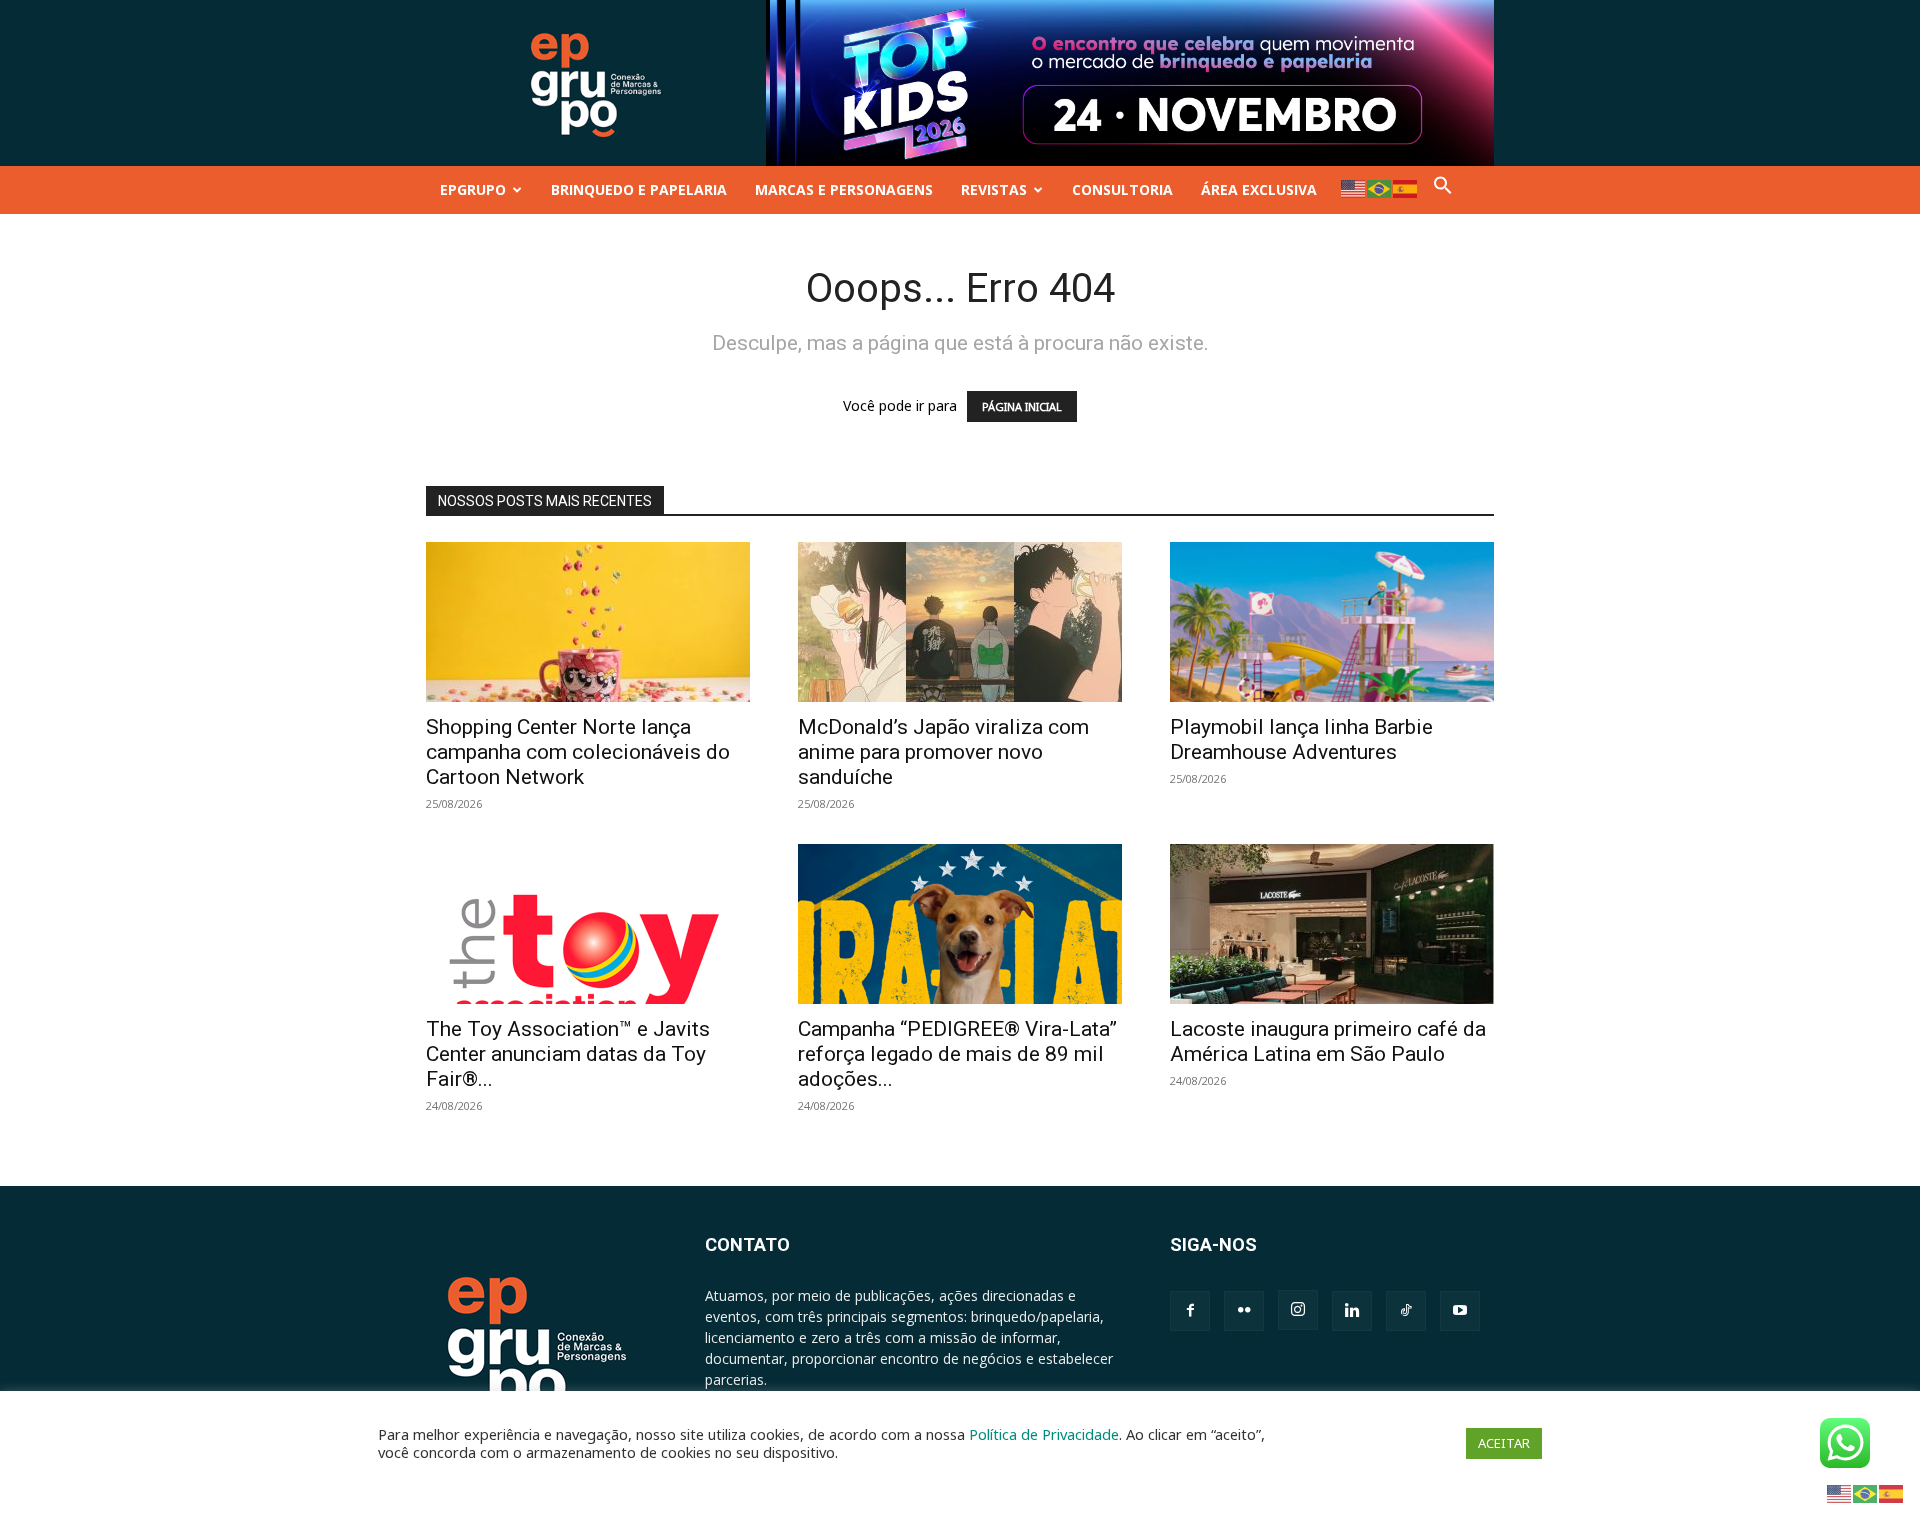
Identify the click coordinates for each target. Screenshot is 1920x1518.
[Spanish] (1406, 187)
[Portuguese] (1380, 187)
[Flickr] (1244, 1311)
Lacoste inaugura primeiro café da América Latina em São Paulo (1328, 1041)
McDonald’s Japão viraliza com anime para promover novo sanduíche (943, 752)
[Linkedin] (1352, 1311)
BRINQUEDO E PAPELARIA (639, 189)
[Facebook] (1190, 1311)
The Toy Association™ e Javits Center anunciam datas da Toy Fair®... (568, 1054)
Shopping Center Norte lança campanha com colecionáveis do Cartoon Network (578, 752)
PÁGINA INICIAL (1022, 406)
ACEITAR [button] (1504, 1443)
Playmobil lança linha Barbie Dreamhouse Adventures (1301, 739)
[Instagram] (1298, 1310)
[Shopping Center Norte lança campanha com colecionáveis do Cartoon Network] (588, 622)
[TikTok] (1406, 1311)
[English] (1354, 187)
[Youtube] (1460, 1311)
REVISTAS (994, 189)
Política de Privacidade (1044, 1434)
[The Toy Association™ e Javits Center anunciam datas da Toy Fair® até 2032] (588, 924)
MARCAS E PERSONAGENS (844, 189)
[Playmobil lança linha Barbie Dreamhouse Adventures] (1332, 622)
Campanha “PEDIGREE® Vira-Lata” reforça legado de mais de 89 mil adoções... (957, 1054)
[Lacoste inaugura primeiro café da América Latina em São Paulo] (1332, 924)
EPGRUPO (473, 189)
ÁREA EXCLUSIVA (1259, 189)
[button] (1443, 189)
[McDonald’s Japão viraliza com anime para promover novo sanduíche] (960, 622)
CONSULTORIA (1122, 189)
